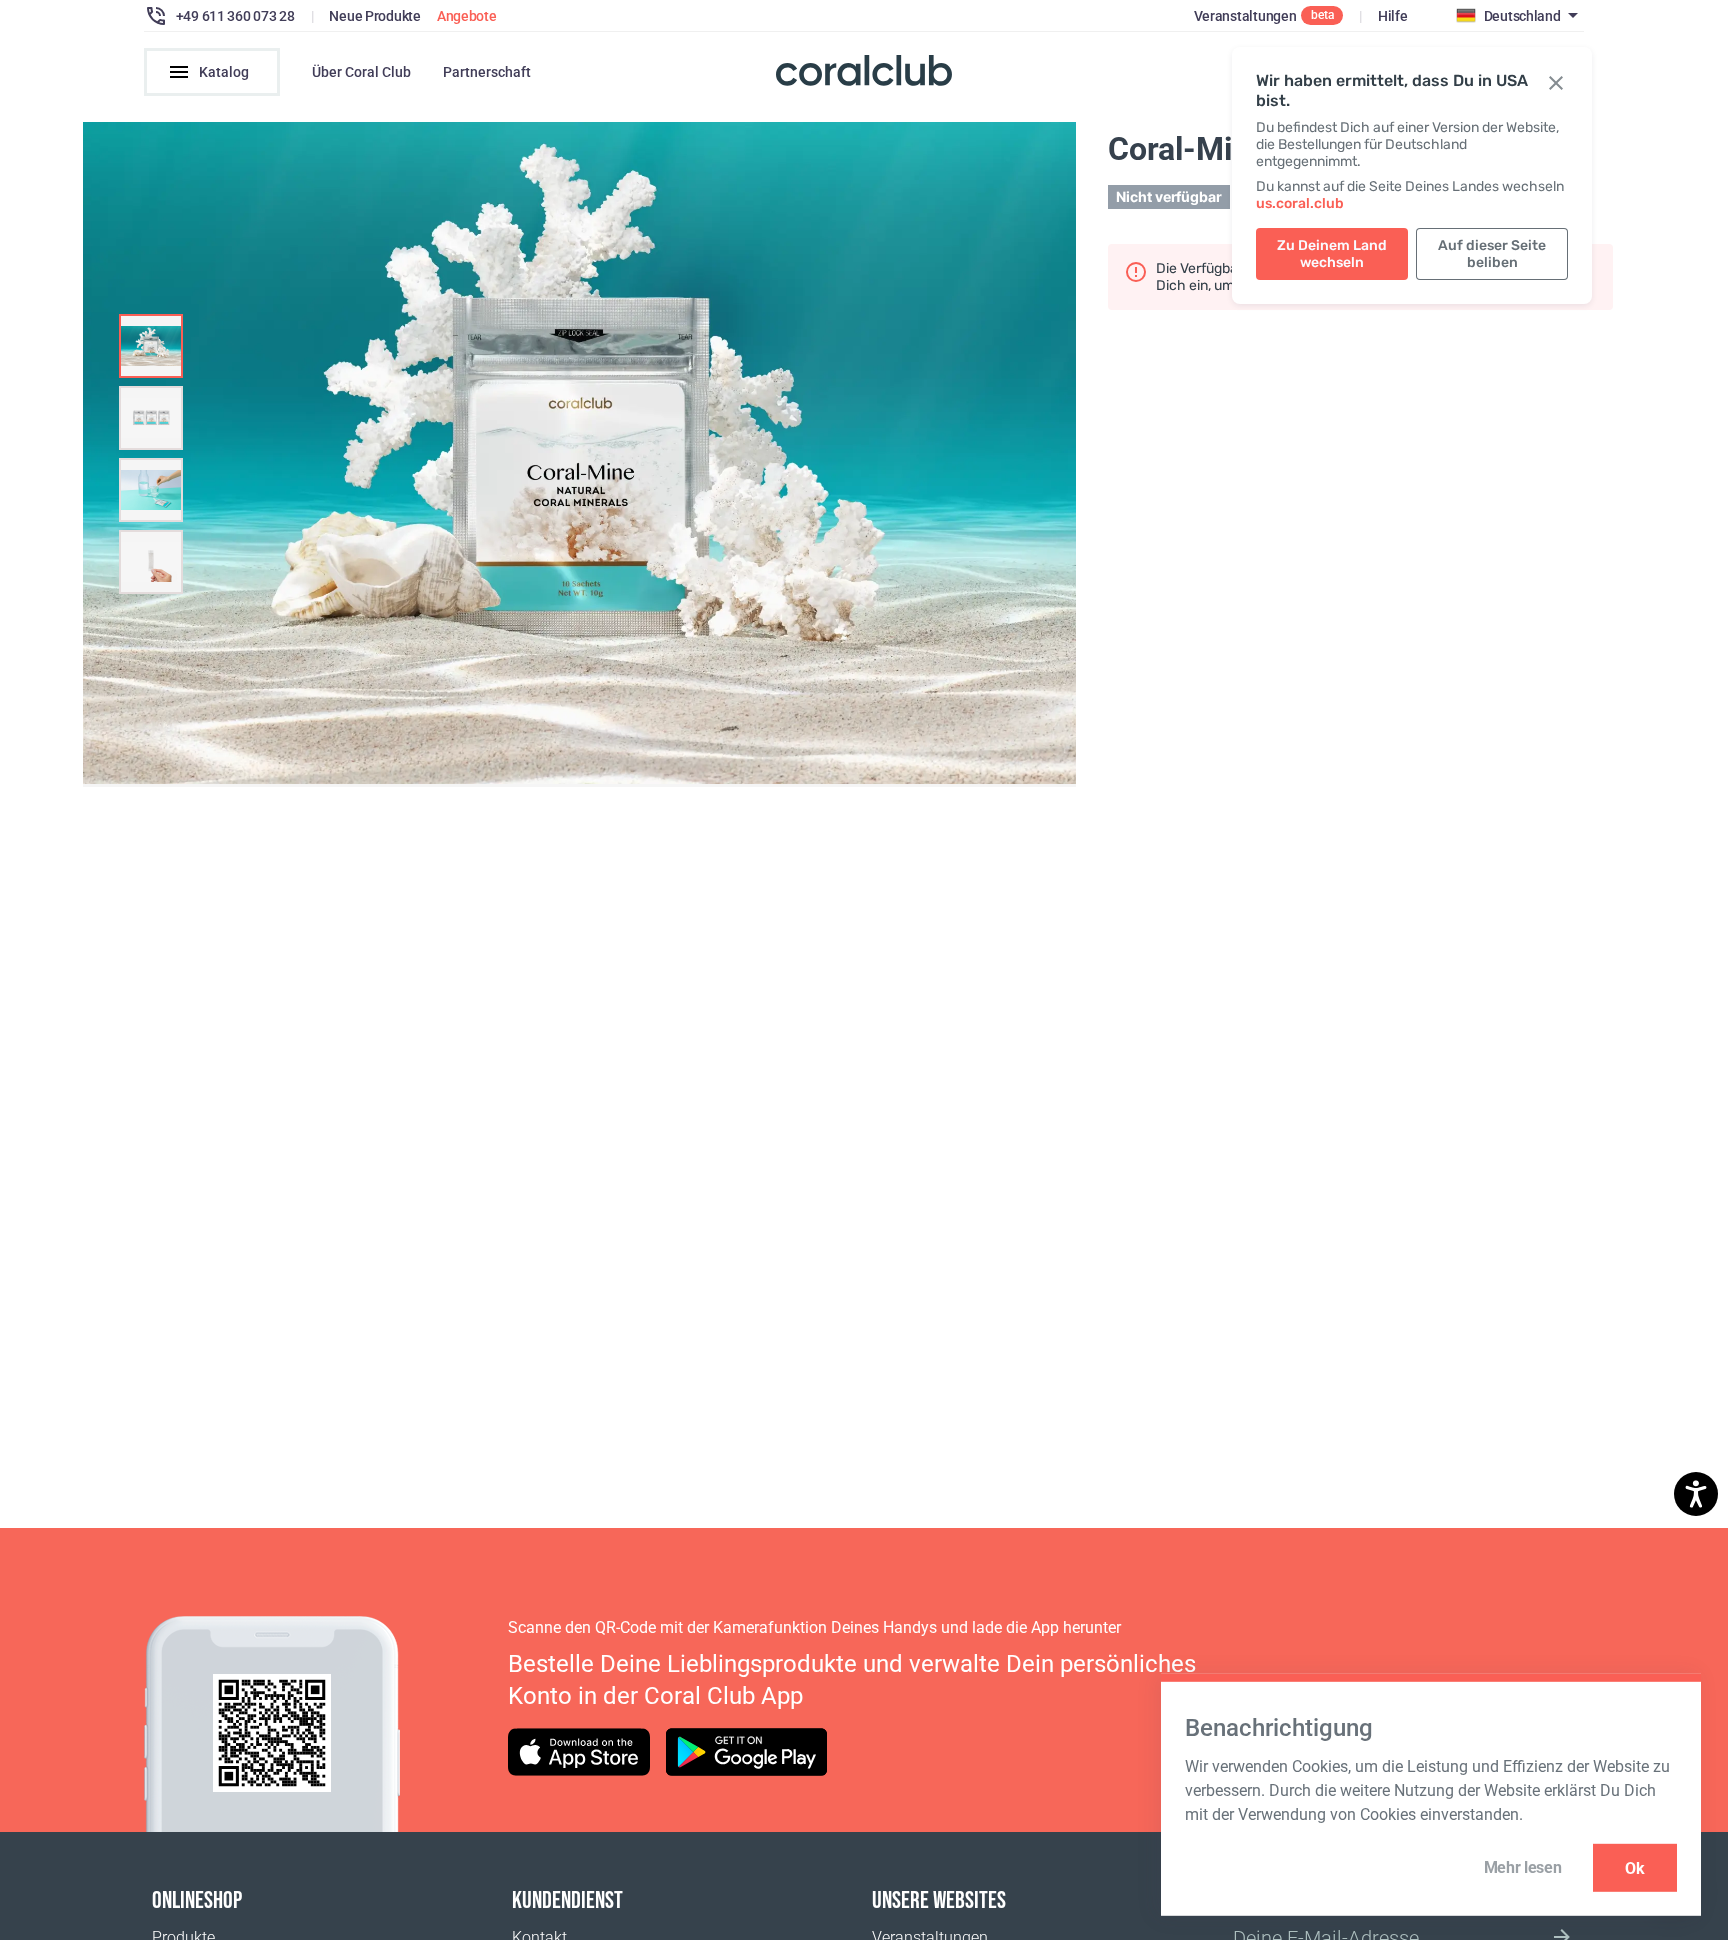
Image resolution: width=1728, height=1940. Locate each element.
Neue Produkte (374, 16)
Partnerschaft (487, 72)
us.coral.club (1300, 203)
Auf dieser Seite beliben (1492, 254)
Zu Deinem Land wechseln (1332, 254)
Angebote (467, 16)
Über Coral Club (361, 72)
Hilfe (1393, 16)
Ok (1635, 1867)
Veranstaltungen (1245, 16)
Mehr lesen (1523, 1867)
